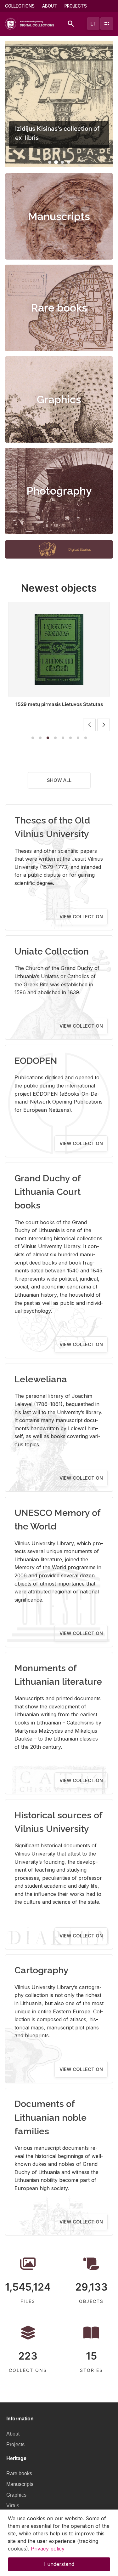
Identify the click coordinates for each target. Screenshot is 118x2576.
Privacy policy (48, 2549)
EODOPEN (36, 1061)
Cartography (42, 1970)
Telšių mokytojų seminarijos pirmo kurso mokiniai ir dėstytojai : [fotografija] (59, 707)
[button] (50, 162)
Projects (76, 6)
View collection (81, 917)
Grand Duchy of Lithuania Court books (48, 1192)
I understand (59, 2564)
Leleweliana (41, 1379)
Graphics (59, 399)
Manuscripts (59, 216)
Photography (59, 491)
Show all (59, 780)
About (50, 6)
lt (93, 24)
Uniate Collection (52, 951)
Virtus (13, 2506)
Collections (20, 6)
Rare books (59, 308)
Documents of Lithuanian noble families (51, 2117)
